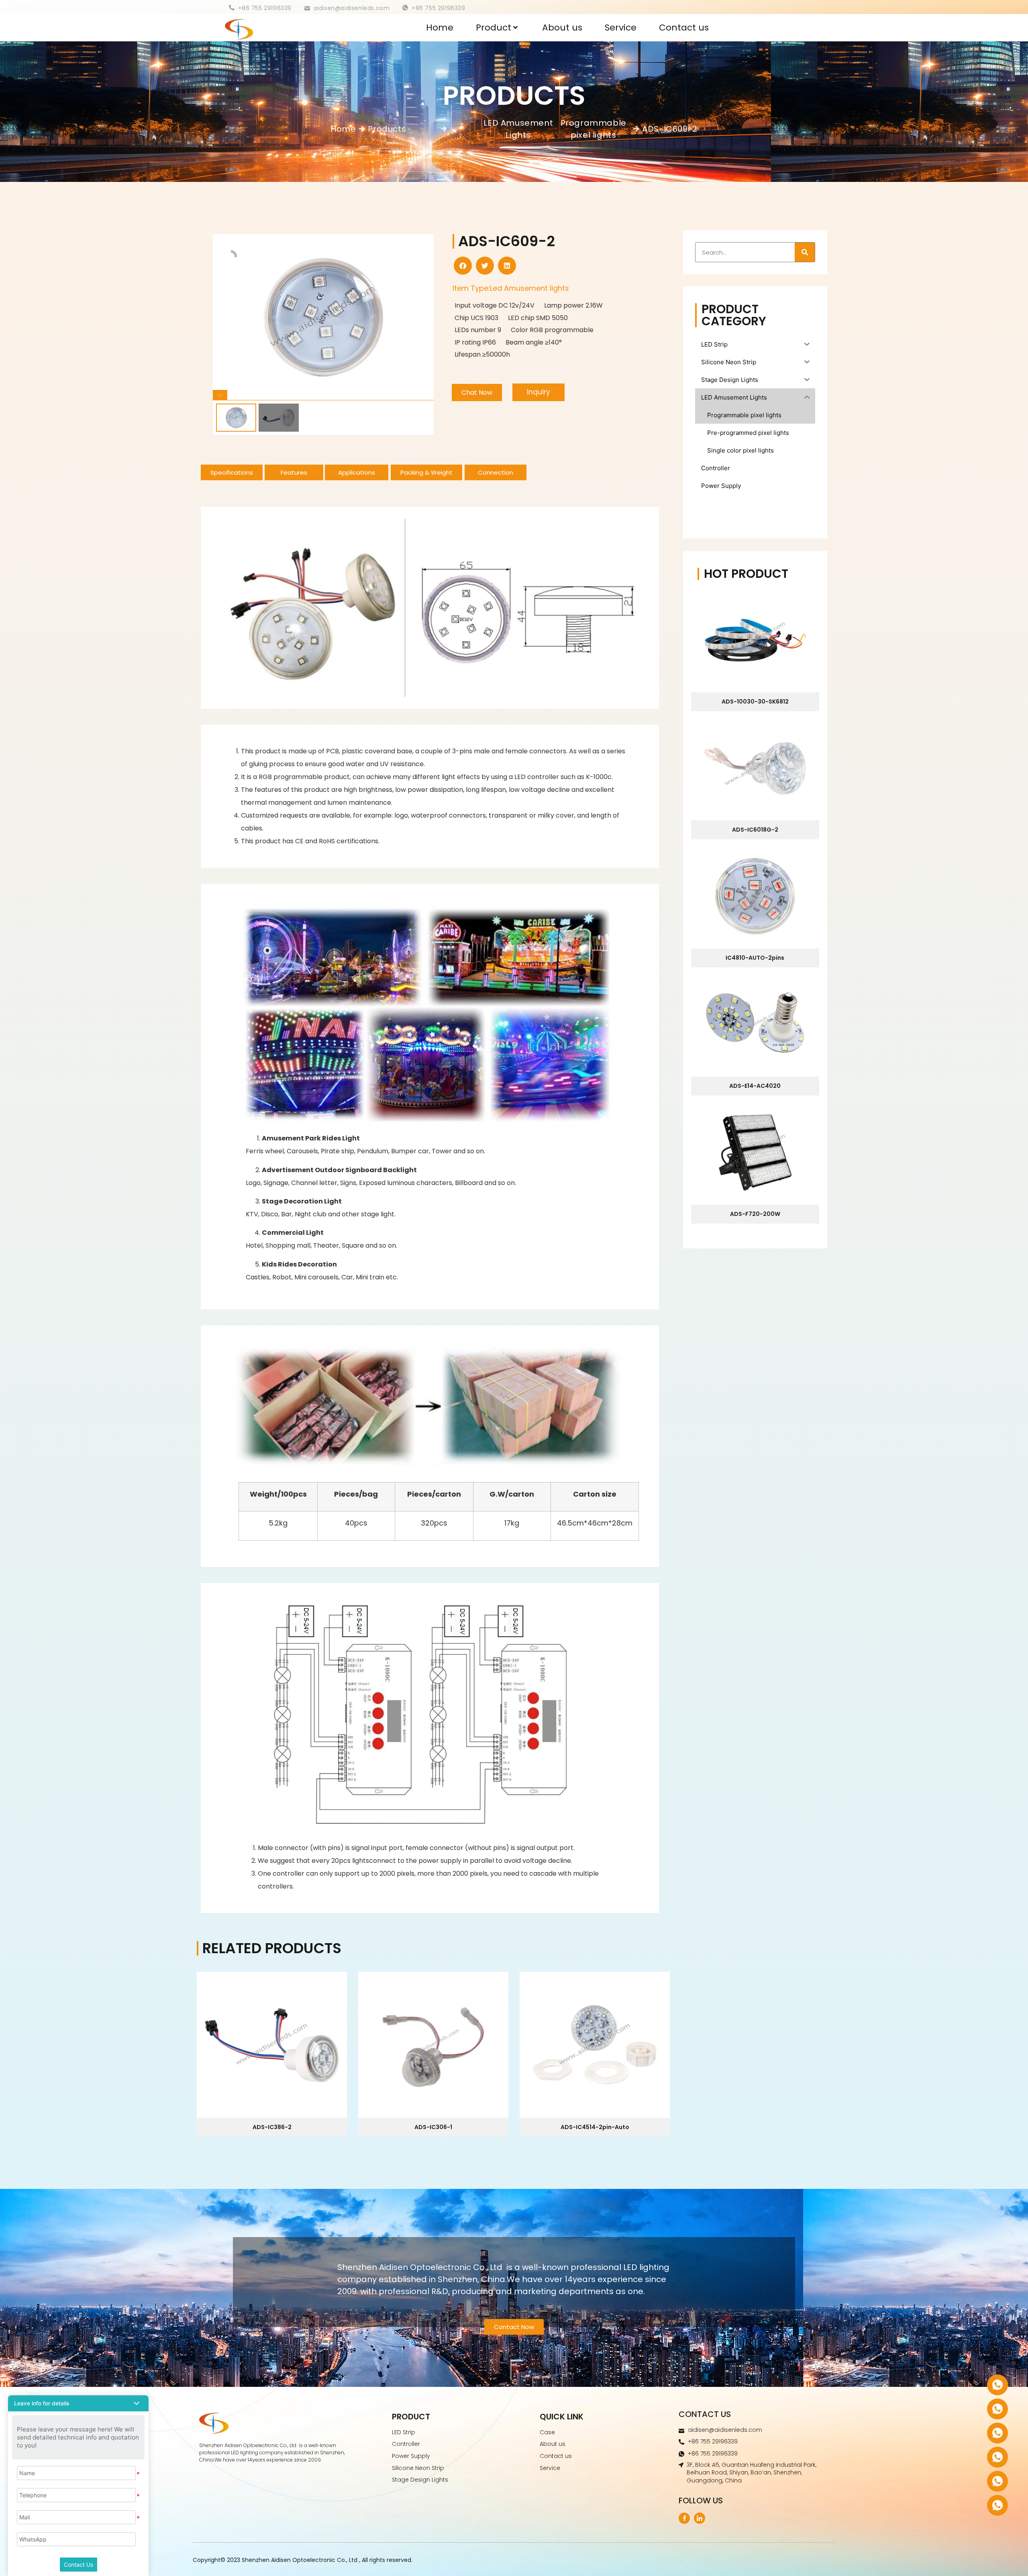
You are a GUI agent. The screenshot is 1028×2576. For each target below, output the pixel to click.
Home (440, 28)
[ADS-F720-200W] (755, 1152)
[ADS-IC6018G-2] (755, 768)
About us (562, 28)
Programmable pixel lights (594, 129)
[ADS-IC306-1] (433, 2045)
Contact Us (79, 2565)
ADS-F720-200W (755, 1214)
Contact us (684, 28)
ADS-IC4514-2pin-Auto (595, 2127)
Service (621, 28)
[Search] (805, 252)
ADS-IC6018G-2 (755, 830)
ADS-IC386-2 (272, 2127)
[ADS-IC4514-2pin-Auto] (595, 2045)
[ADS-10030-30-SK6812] (755, 640)
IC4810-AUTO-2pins (755, 958)
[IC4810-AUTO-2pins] (755, 896)
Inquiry (538, 392)
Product (494, 28)
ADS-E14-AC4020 (755, 1086)
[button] (463, 266)
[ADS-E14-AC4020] (755, 1024)
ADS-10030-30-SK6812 (755, 702)
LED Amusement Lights (518, 129)
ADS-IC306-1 (433, 2127)
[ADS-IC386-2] (272, 2045)
